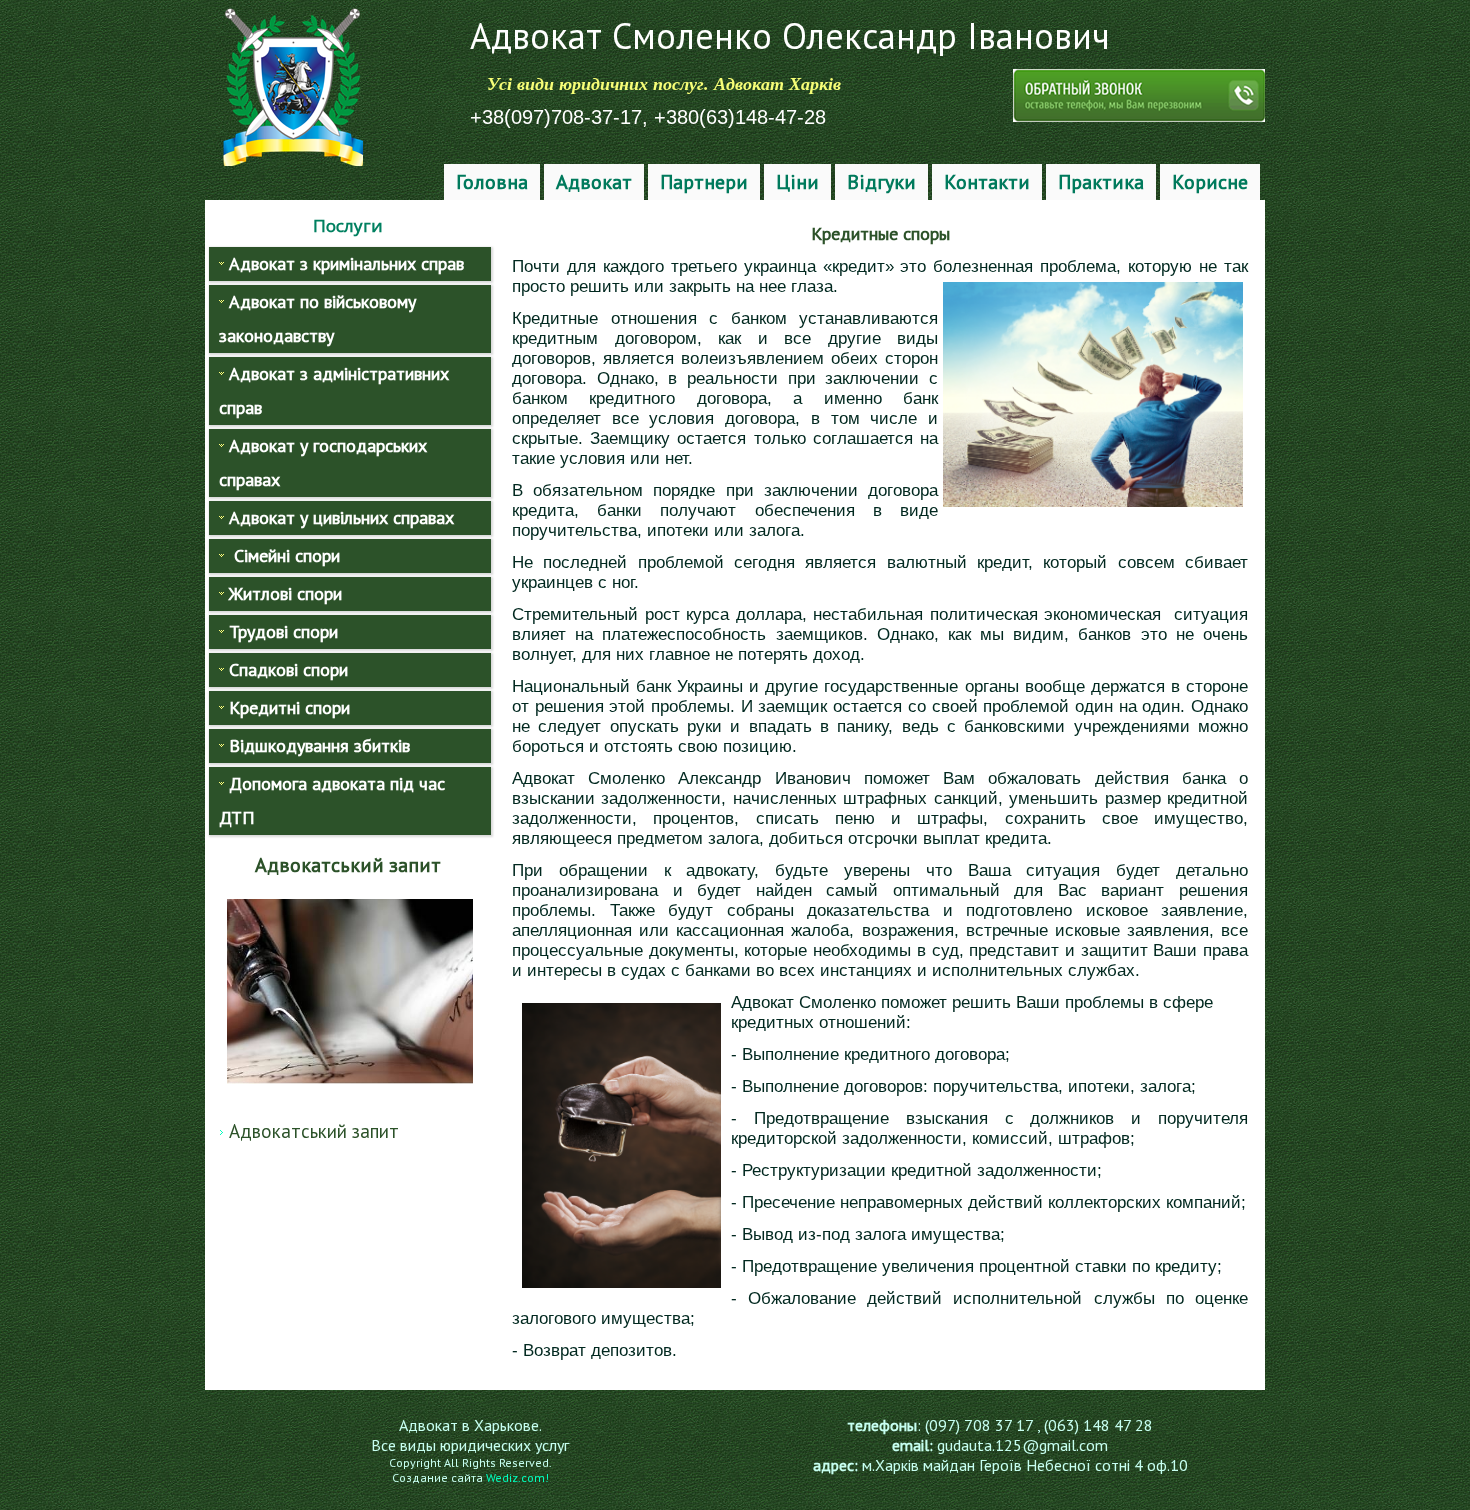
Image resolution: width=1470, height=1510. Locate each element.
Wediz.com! (517, 1477)
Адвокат (594, 182)
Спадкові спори (288, 669)
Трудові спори (283, 631)
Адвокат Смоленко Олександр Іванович (790, 35)
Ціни (797, 182)
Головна (492, 182)
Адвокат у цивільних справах (341, 517)
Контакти (987, 182)
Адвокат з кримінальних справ (346, 263)
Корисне (1210, 182)
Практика (1101, 182)
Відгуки (881, 182)
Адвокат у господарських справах (323, 462)
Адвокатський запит (314, 1131)
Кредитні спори (289, 707)
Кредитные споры (880, 233)
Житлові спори (285, 593)
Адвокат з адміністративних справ (334, 390)
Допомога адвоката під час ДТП (332, 800)
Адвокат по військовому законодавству (317, 318)
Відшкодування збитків (319, 745)
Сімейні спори (284, 555)
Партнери (704, 182)
